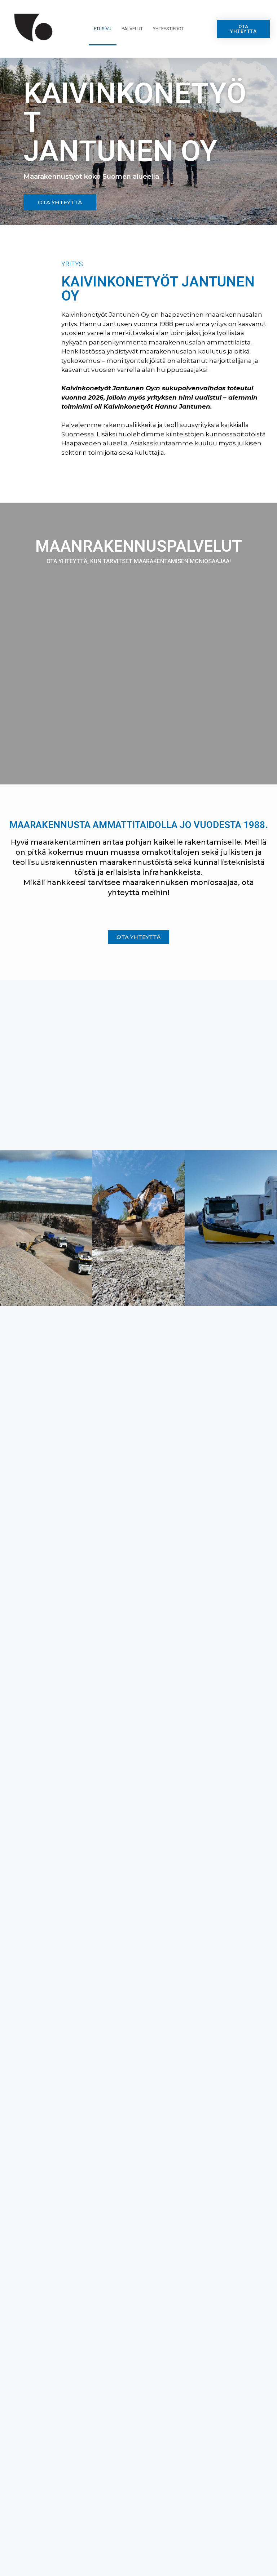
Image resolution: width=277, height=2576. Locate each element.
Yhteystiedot (168, 29)
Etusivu (103, 29)
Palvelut (132, 29)
